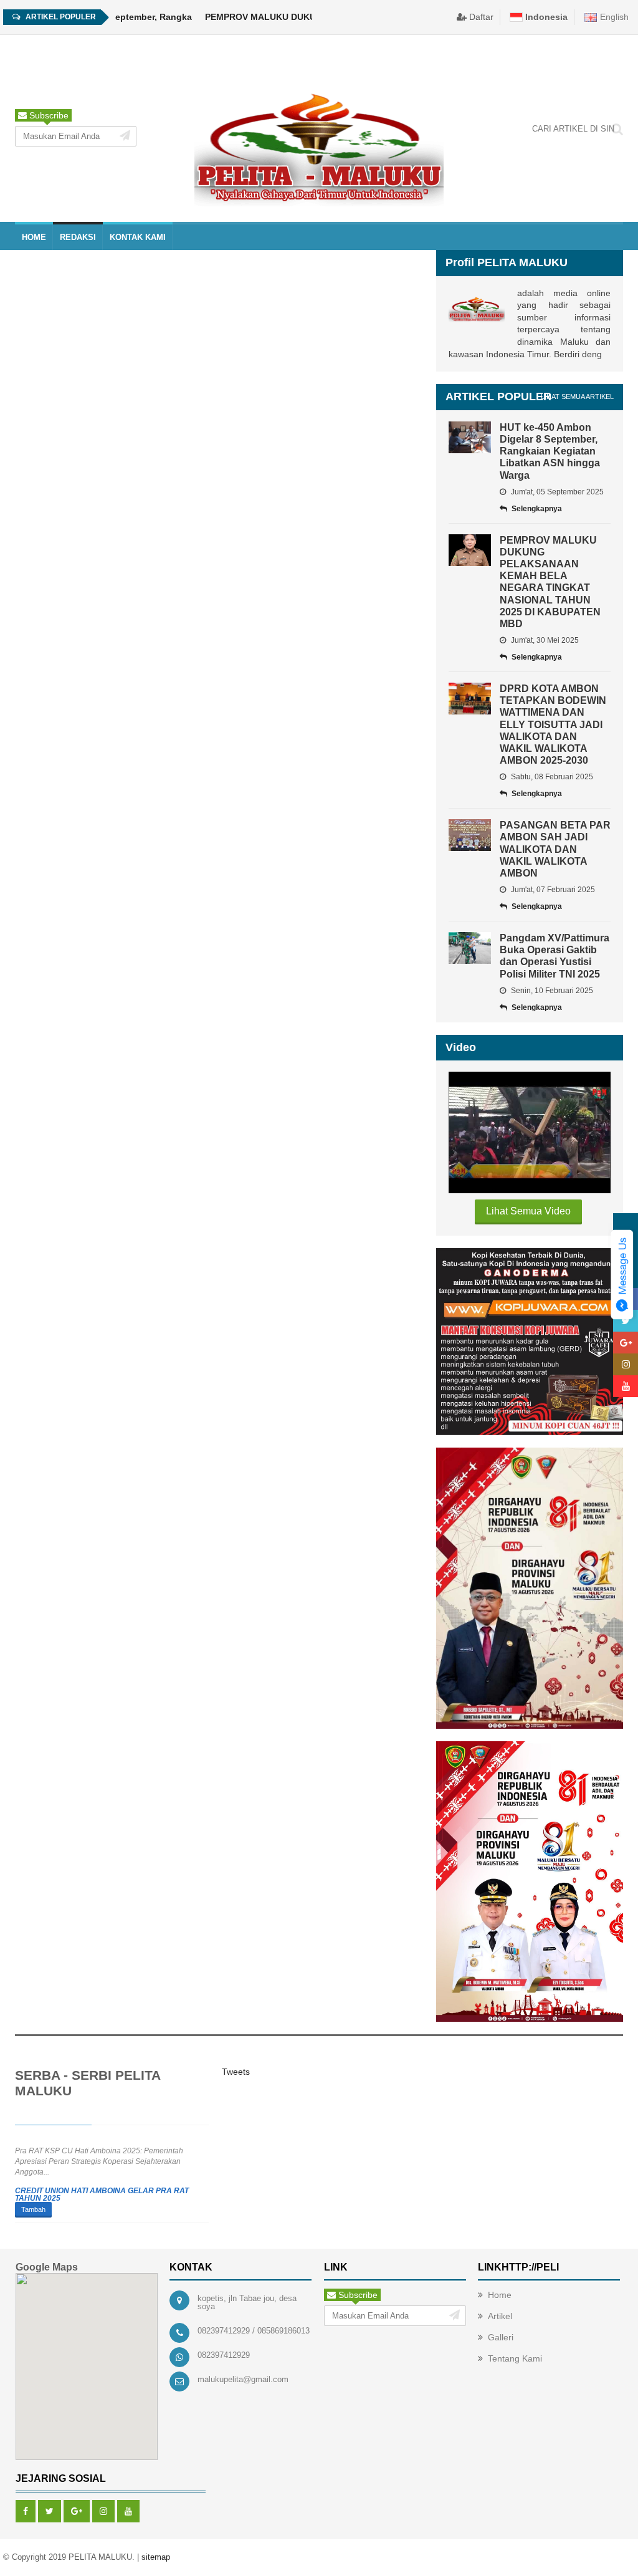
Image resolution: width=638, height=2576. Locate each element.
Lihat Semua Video (528, 1211)
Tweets (236, 2072)
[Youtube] (128, 2511)
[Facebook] (26, 2511)
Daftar (480, 17)
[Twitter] (50, 2511)
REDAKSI (78, 237)
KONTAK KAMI (138, 237)
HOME (34, 237)
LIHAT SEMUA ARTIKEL (577, 396)
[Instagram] (103, 2511)
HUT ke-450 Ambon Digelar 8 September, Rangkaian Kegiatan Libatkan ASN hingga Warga (550, 451)
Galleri (501, 2337)
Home (500, 2295)
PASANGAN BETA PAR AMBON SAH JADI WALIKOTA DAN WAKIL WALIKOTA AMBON (555, 849)
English (613, 17)
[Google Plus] (77, 2511)
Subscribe (48, 115)
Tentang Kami (515, 2358)
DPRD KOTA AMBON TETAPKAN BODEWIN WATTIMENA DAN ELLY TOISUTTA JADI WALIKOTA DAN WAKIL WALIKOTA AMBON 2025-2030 (553, 724)
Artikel (500, 2316)
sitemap (156, 2557)
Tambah (33, 2209)
